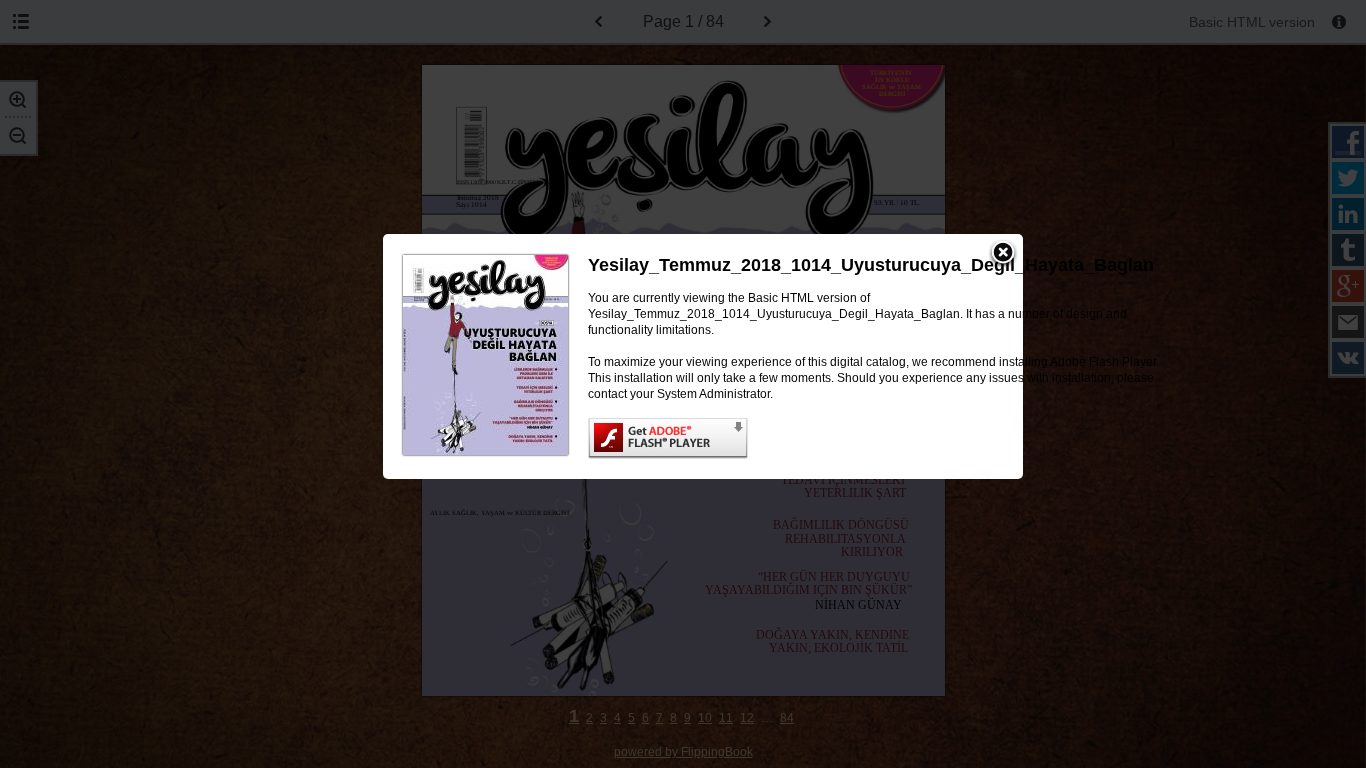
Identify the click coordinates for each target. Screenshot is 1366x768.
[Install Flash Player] (876, 438)
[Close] (1003, 254)
